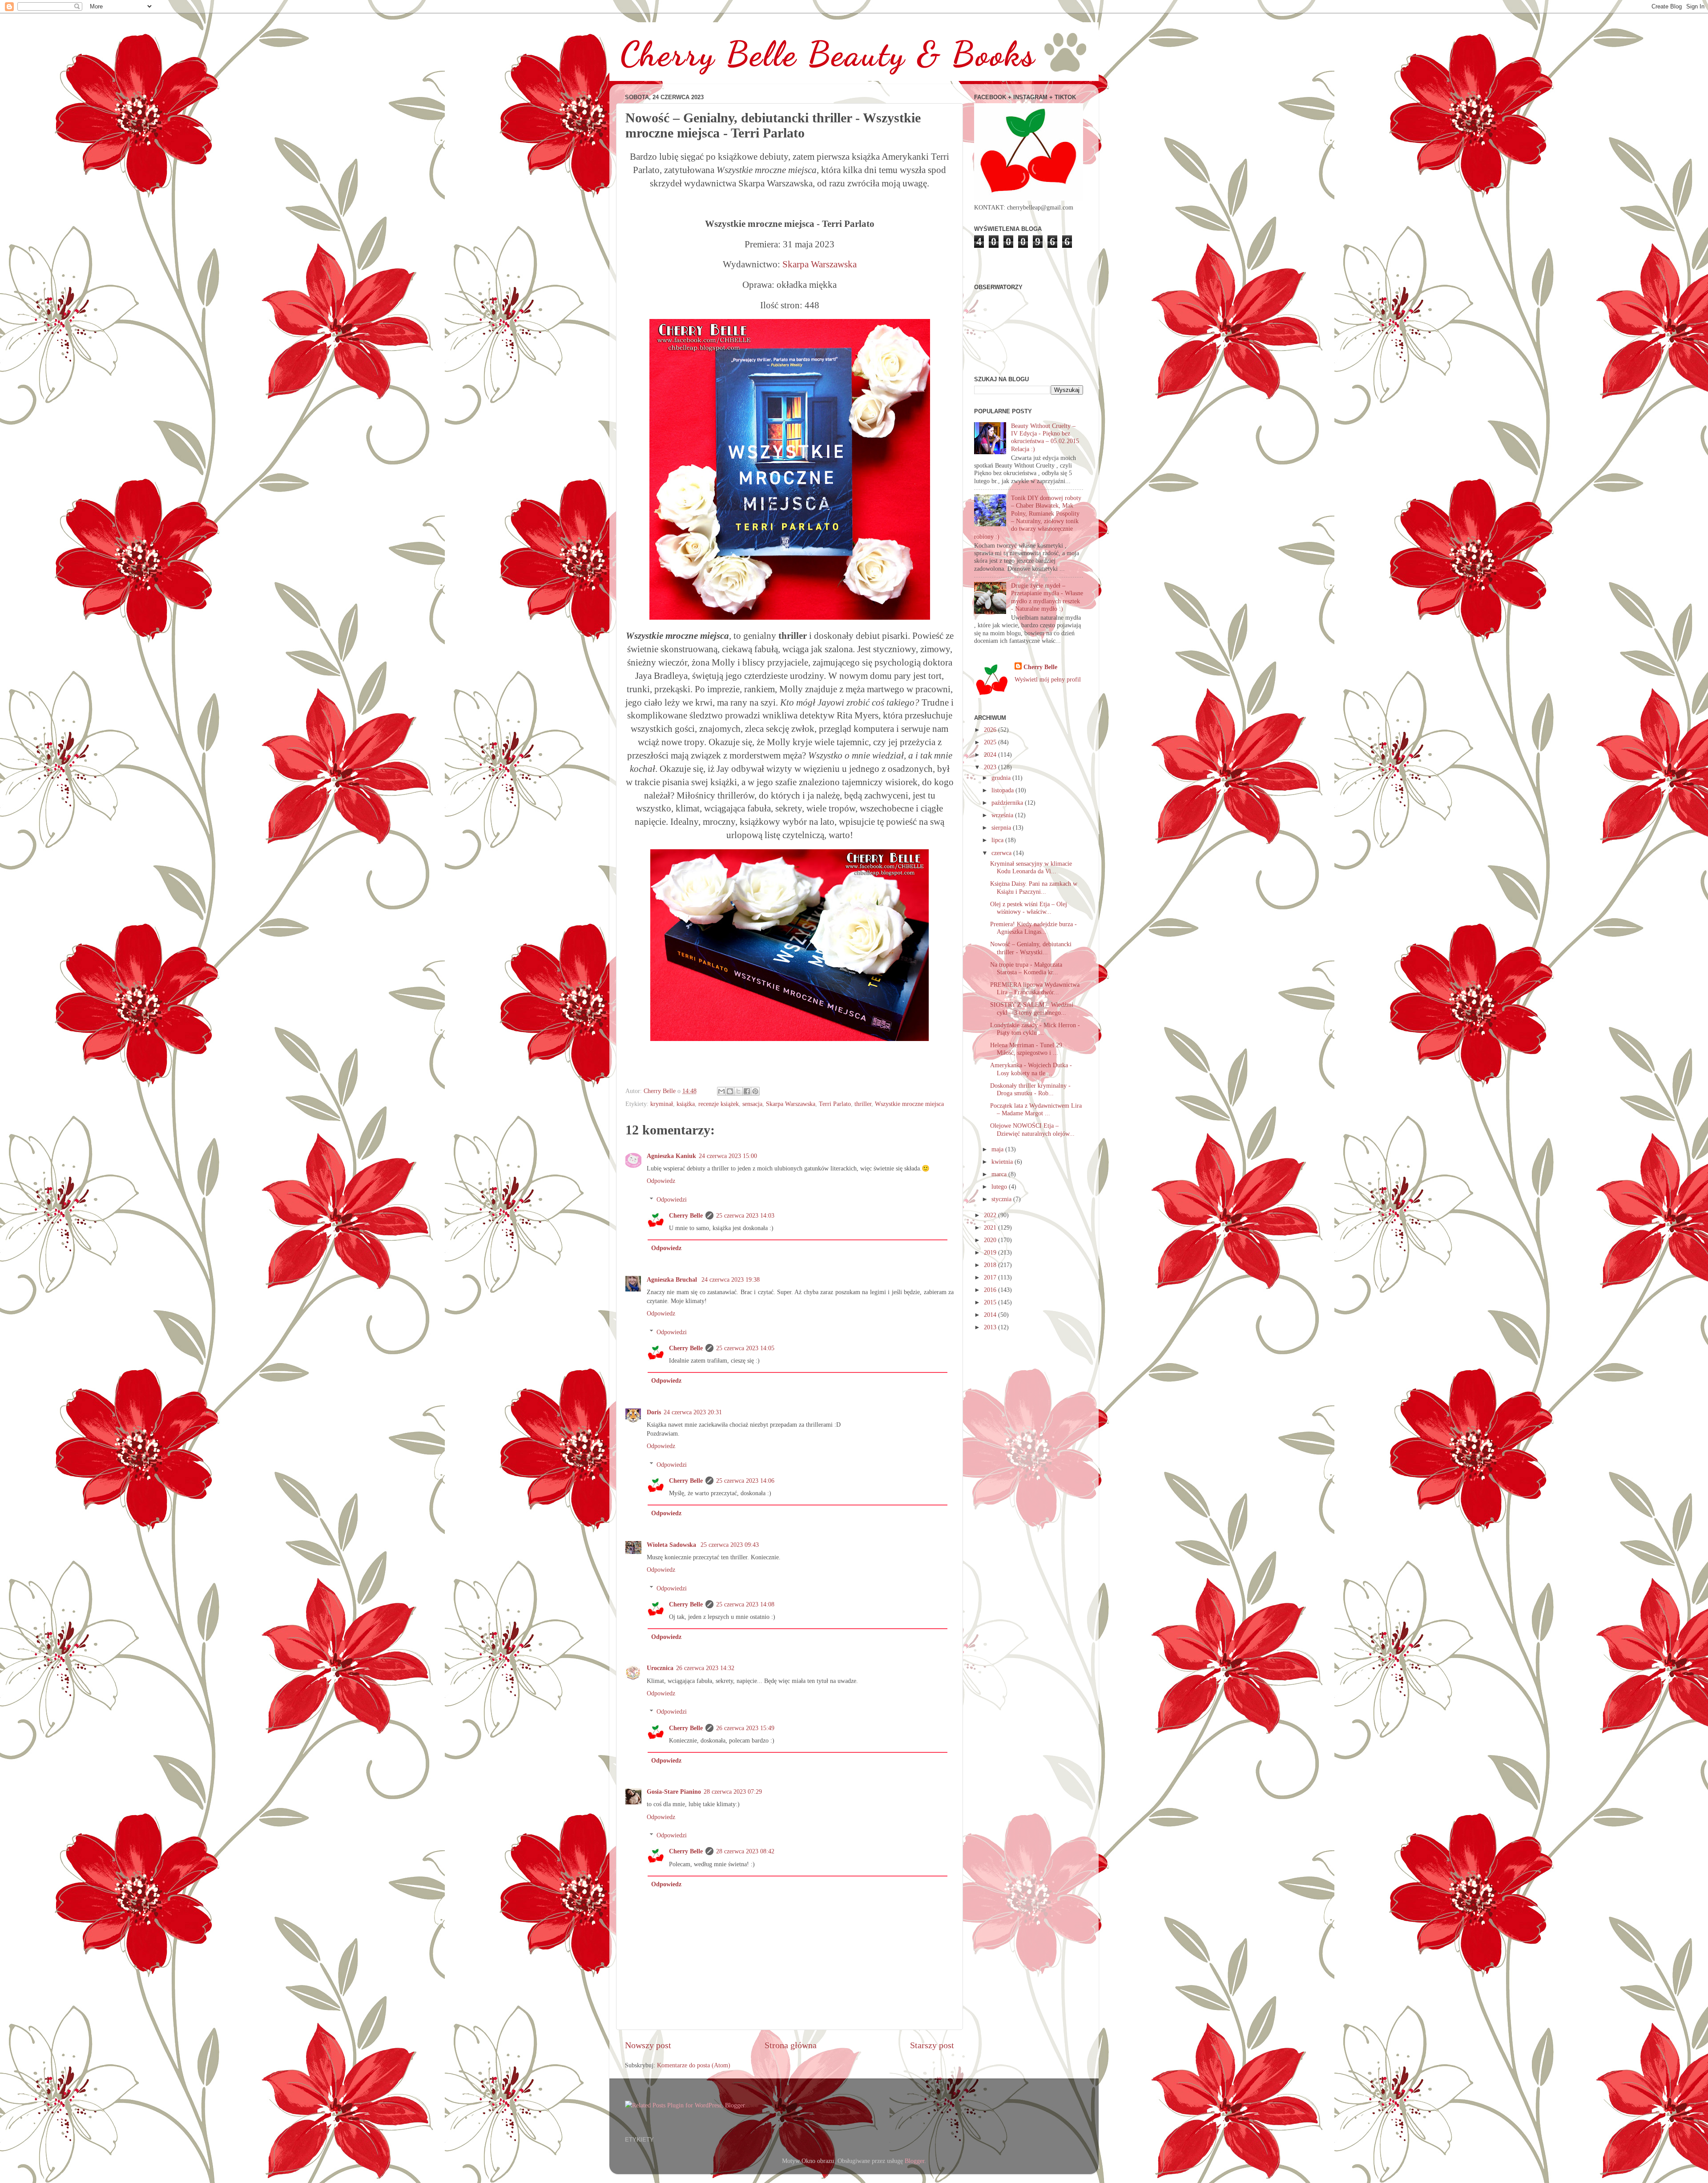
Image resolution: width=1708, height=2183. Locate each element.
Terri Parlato (835, 1104)
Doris (654, 1412)
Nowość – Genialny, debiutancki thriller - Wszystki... (1031, 948)
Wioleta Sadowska (672, 1545)
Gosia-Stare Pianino (674, 1792)
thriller (863, 1104)
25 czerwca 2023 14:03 (745, 1215)
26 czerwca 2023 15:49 (745, 1728)
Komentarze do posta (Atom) (694, 2065)
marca (1000, 1174)
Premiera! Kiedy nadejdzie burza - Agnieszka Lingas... (1033, 928)
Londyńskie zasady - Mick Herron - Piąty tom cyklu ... (1035, 1029)
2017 (991, 1277)
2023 (991, 767)
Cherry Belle (686, 1215)
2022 (991, 1215)
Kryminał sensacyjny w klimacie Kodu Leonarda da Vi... (1031, 867)
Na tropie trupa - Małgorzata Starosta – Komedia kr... (1026, 968)
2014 (991, 1315)
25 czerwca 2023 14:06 (745, 1481)
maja (998, 1149)
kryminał (662, 1104)
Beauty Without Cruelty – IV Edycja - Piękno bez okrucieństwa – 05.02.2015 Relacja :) (1045, 437)
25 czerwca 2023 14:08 (745, 1604)
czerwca (1002, 853)
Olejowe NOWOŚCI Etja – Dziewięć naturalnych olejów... (1032, 1129)
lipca (998, 840)
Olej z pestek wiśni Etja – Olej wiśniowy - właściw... (1029, 908)
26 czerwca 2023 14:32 (705, 1668)
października (1008, 803)
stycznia (1002, 1199)
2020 (991, 1240)
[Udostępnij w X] (738, 1091)
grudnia (1002, 778)
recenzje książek (719, 1104)
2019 (991, 1252)
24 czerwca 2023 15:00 (728, 1156)
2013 (991, 1327)
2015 (991, 1302)
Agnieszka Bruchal (673, 1279)
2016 (991, 1290)
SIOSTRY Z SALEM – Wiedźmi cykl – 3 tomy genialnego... (1032, 1008)
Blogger (914, 2161)
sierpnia (1002, 827)
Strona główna (791, 2045)
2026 (991, 730)
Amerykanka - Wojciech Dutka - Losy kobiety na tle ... (1031, 1069)
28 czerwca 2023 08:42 (745, 1851)
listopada (1003, 790)
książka (686, 1104)
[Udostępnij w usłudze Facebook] (747, 1091)
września (1003, 815)
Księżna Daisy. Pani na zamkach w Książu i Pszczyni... (1034, 887)
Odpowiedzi (672, 1199)
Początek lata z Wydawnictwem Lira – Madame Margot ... (1036, 1109)
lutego (1000, 1186)
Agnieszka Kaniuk (671, 1156)
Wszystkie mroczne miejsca (909, 1104)
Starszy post (932, 2045)
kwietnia (1003, 1162)
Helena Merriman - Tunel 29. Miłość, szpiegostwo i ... (1027, 1049)
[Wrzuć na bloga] (730, 1091)
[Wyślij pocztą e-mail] (721, 1091)
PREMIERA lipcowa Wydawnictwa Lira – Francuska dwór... (1035, 988)
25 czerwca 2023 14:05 (745, 1348)
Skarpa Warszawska (820, 264)
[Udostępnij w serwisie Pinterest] (755, 1091)
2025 (991, 742)
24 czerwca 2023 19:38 (731, 1279)
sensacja (752, 1104)
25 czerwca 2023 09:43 (730, 1545)
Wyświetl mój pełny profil (1048, 679)
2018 (991, 1265)
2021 (991, 1227)
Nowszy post (648, 2045)
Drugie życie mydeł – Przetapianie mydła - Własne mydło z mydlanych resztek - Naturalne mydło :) (1047, 597)
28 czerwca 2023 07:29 (733, 1792)
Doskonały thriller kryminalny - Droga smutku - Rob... (1030, 1089)
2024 (991, 755)
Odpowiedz (661, 1181)
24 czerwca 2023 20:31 (693, 1412)
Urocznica (660, 1668)
